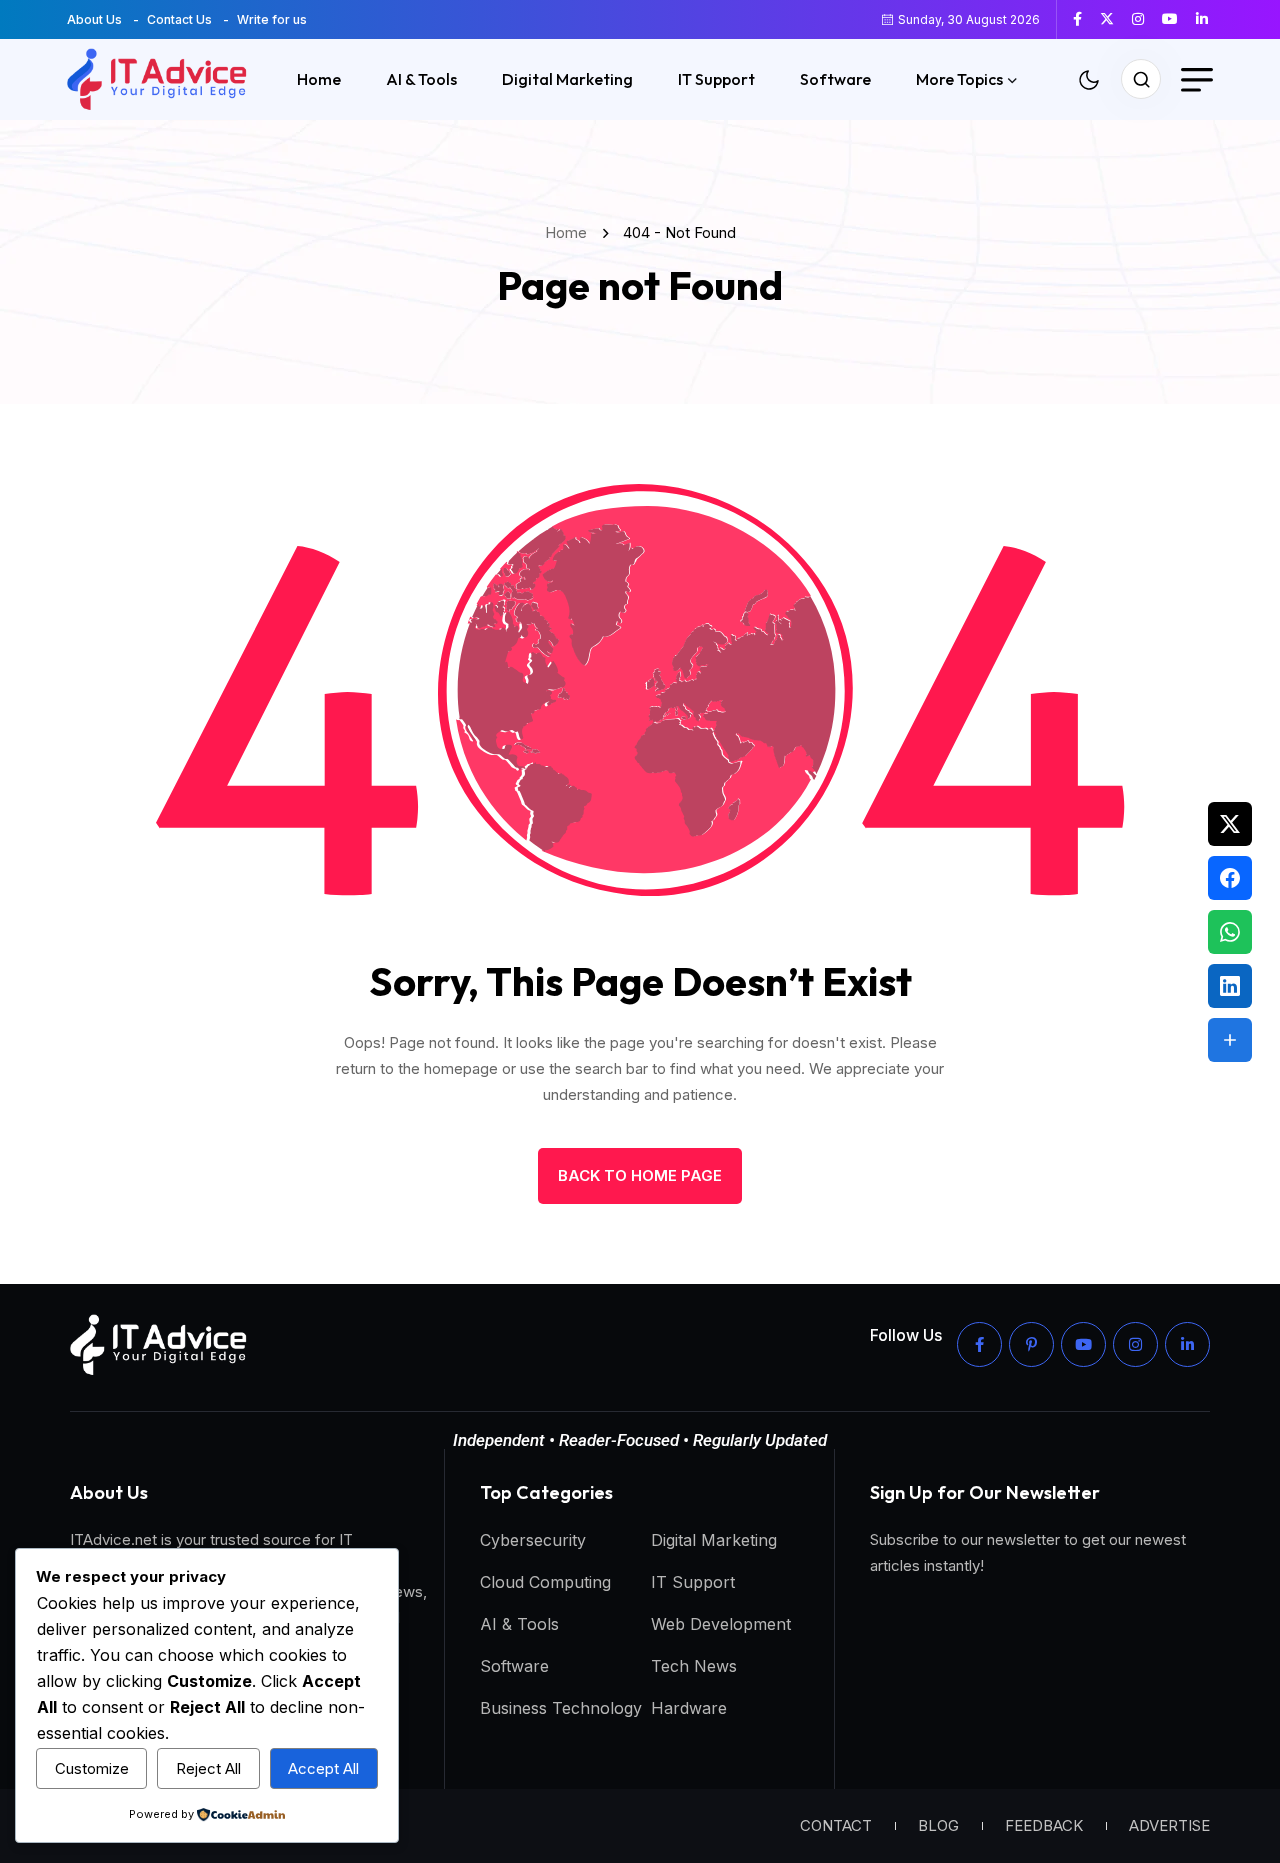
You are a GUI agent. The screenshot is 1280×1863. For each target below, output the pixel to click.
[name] (1085, 19)
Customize (92, 1768)
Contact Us (179, 19)
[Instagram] (1135, 1344)
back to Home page (640, 1175)
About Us (94, 19)
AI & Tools (421, 79)
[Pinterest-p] (1031, 1344)
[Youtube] (1083, 1344)
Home (319, 79)
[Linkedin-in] (1187, 1344)
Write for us (272, 19)
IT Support (716, 79)
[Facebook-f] (979, 1344)
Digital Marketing (567, 79)
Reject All (208, 1768)
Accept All (323, 1768)
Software (835, 79)
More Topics (959, 79)
